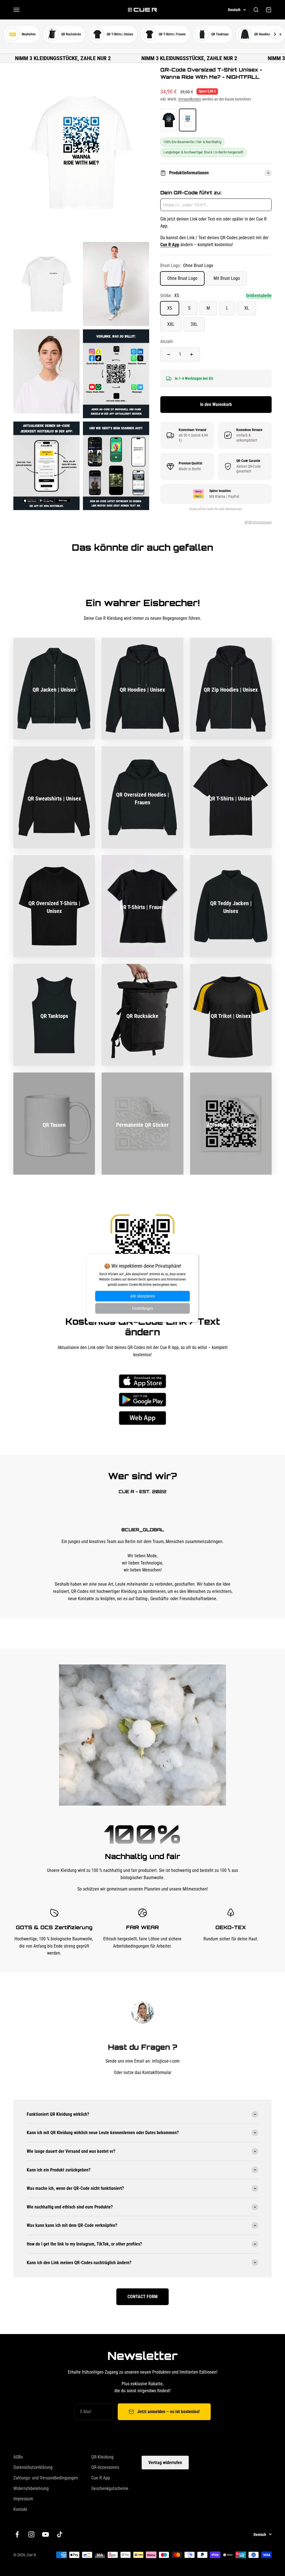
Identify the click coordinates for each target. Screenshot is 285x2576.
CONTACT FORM (142, 2297)
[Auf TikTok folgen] (60, 2534)
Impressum (23, 2499)
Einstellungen (143, 1309)
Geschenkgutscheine (110, 2488)
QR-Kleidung (102, 2457)
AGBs (18, 2457)
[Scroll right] (275, 34)
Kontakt (20, 2509)
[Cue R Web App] (142, 1418)
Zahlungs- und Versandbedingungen (46, 2478)
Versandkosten (190, 99)
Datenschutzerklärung (33, 2467)
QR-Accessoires (105, 2467)
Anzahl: (167, 341)
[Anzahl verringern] (169, 354)
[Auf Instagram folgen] (31, 2534)
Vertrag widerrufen (165, 2463)
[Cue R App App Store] (142, 1381)
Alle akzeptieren (143, 1296)
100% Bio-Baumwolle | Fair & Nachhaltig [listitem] (192, 142)
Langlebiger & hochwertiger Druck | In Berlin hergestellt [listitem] (203, 152)
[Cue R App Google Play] (142, 1400)
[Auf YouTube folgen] (46, 2534)
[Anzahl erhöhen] (191, 354)
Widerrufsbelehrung (31, 2488)
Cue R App (101, 2478)
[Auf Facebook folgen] (17, 2534)
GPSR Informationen (258, 522)
